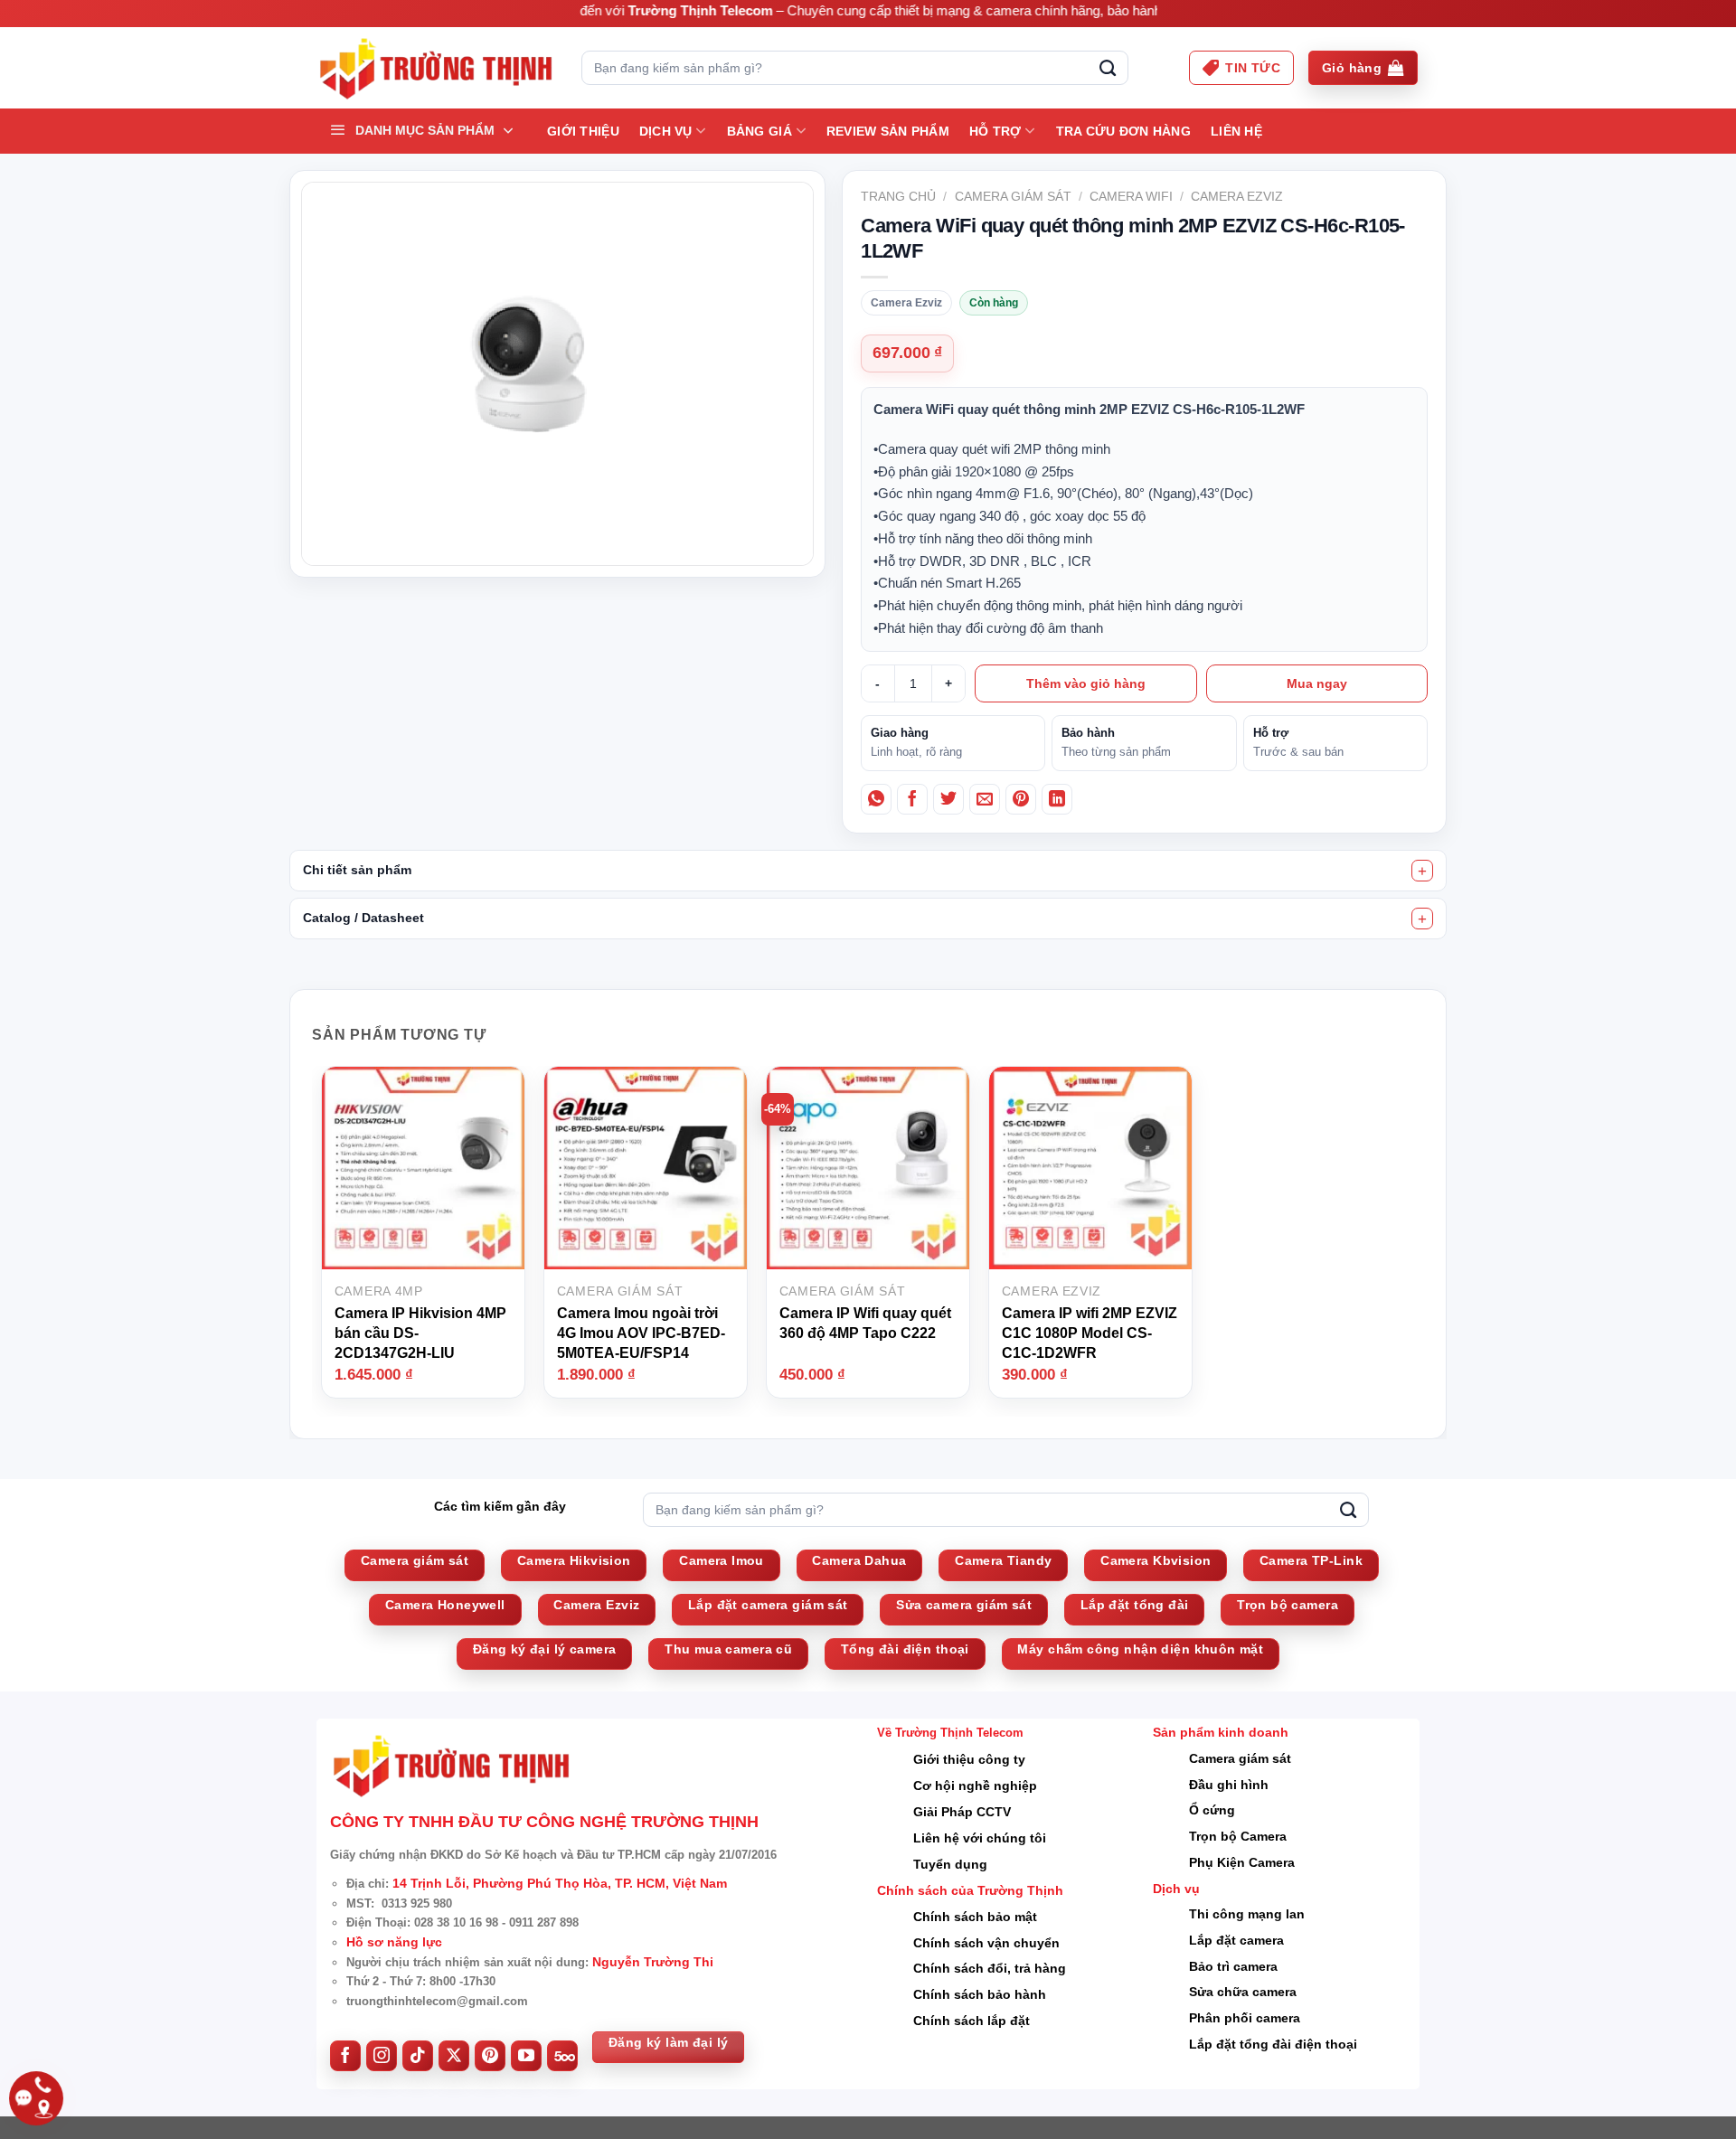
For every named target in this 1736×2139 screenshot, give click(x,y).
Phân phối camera (1245, 2018)
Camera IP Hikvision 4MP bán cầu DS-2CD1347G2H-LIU (420, 1333)
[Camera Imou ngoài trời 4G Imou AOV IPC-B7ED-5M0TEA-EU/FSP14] (646, 1167)
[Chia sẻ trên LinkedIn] (1057, 799)
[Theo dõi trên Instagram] (382, 2056)
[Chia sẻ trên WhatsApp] (876, 799)
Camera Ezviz (1237, 196)
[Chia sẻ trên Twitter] (948, 799)
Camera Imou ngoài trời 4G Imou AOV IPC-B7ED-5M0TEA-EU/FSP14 (641, 1333)
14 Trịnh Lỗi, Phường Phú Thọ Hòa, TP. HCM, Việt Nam (560, 1883)
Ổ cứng (1212, 1810)
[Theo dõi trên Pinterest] (490, 2056)
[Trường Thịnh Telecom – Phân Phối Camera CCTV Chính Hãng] (435, 68)
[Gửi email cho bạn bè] (985, 799)
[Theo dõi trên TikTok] (418, 2056)
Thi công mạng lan (1247, 1914)
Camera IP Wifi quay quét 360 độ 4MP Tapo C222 (865, 1323)
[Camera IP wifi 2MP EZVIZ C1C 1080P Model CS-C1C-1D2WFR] (1090, 1167)
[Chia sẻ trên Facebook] (912, 799)
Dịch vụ (666, 131)
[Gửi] (1108, 68)
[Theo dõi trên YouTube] (526, 2056)
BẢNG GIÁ (759, 131)
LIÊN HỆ (1236, 131)
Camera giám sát (1013, 196)
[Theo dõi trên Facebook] (345, 2056)
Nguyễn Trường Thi (653, 1962)
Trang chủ (898, 196)
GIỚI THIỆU (583, 131)
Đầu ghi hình (1229, 1785)
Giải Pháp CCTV (962, 1812)
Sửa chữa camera (1243, 1992)
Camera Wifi (1131, 196)
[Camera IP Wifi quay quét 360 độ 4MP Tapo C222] (868, 1167)
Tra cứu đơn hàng (1123, 131)
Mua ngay (1317, 683)
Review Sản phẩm (888, 131)
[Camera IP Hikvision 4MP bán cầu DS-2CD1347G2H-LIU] (423, 1167)
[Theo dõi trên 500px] (562, 2056)
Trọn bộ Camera (1238, 1836)
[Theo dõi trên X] (454, 2056)
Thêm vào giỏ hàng (1086, 683)
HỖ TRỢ (995, 131)
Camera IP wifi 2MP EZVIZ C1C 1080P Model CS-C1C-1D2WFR (1090, 1333)
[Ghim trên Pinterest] (1021, 799)
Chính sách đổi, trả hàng (990, 1968)
